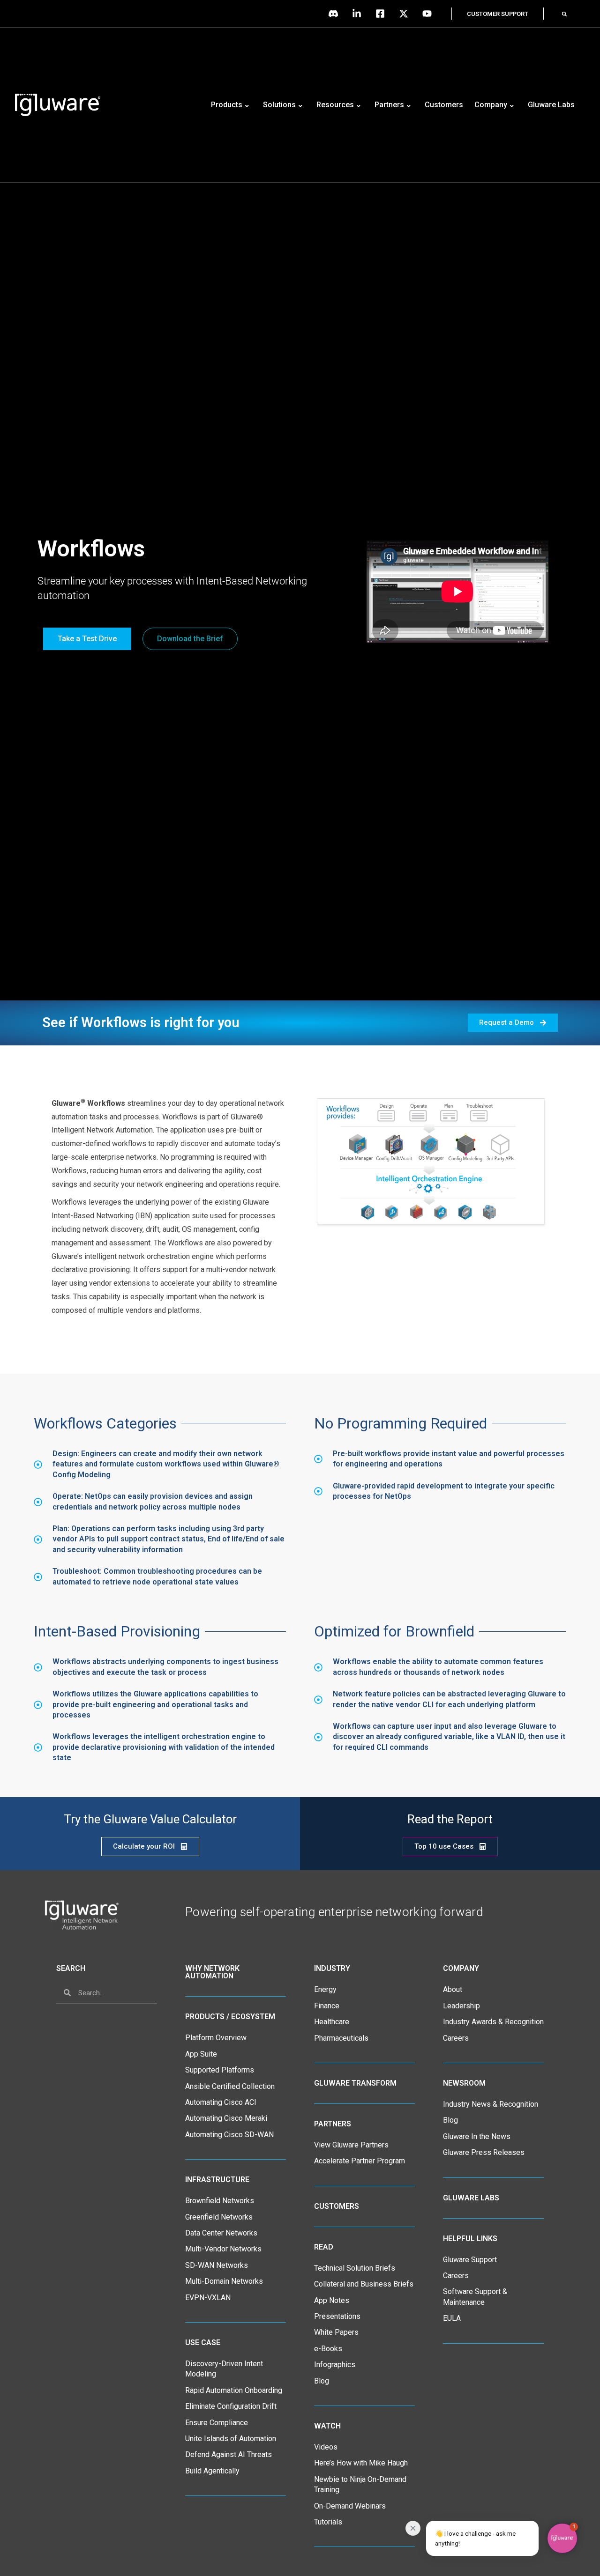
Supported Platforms (220, 2070)
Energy (325, 1989)
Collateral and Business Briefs (364, 2284)
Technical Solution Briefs (355, 2268)
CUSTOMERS (337, 2206)
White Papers (336, 2332)
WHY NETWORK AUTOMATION (212, 1972)
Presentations (337, 2316)
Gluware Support (470, 2260)
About (453, 1989)
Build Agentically (212, 2471)
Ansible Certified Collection (230, 2086)
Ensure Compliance (217, 2423)
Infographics (335, 2365)
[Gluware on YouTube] (429, 14)
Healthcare (332, 2022)
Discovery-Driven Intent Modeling (224, 2369)
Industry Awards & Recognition (493, 2022)
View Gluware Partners (351, 2145)
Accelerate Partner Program (360, 2161)
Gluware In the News (477, 2136)
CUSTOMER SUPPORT (498, 14)
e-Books (328, 2349)
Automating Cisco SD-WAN (229, 2135)
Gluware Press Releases (484, 2152)
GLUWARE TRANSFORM (355, 2083)
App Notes (332, 2300)
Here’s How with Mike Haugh (361, 2463)
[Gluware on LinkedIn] (359, 14)
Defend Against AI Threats (229, 2454)
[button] (564, 14)
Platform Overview (216, 2038)
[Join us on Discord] (336, 14)
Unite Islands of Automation (231, 2439)
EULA (452, 2318)
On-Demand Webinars (350, 2506)
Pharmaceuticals (341, 2038)
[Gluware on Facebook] (382, 14)
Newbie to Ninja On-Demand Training (360, 2484)
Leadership (461, 2006)
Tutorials (328, 2522)
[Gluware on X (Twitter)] (406, 14)
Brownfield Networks (220, 2201)
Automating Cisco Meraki (226, 2118)
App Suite (201, 2054)
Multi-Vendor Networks (223, 2249)
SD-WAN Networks (217, 2265)
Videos (326, 2447)
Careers (456, 2038)
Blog (322, 2381)
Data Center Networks (221, 2233)
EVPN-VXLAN (208, 2298)
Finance (327, 2006)
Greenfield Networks (219, 2217)
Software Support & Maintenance (475, 2297)
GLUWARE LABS (471, 2198)
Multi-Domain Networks (224, 2281)
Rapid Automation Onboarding (234, 2390)
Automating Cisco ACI (221, 2102)
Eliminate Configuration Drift (231, 2406)
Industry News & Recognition (491, 2104)
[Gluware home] (81, 1915)
